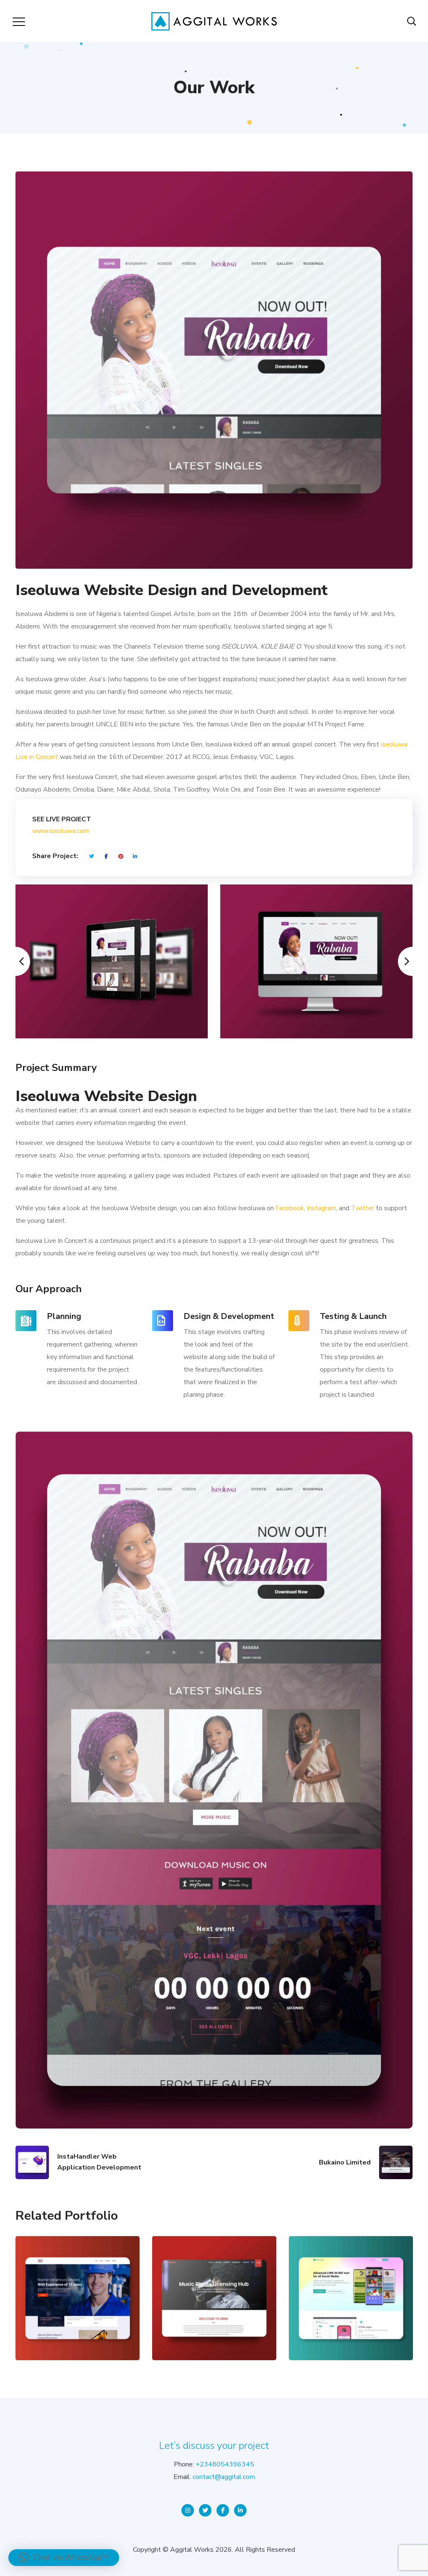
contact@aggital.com (224, 2477)
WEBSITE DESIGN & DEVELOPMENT (64, 2327)
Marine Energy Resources (78, 2265)
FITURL (351, 2275)
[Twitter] (205, 2510)
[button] (64, 2558)
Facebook (290, 1208)
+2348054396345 (225, 2464)
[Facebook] (223, 2510)
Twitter (363, 1208)
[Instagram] (188, 2510)
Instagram (321, 1208)
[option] (112, 961)
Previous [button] (15, 961)
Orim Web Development (214, 2265)
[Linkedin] (240, 2510)
